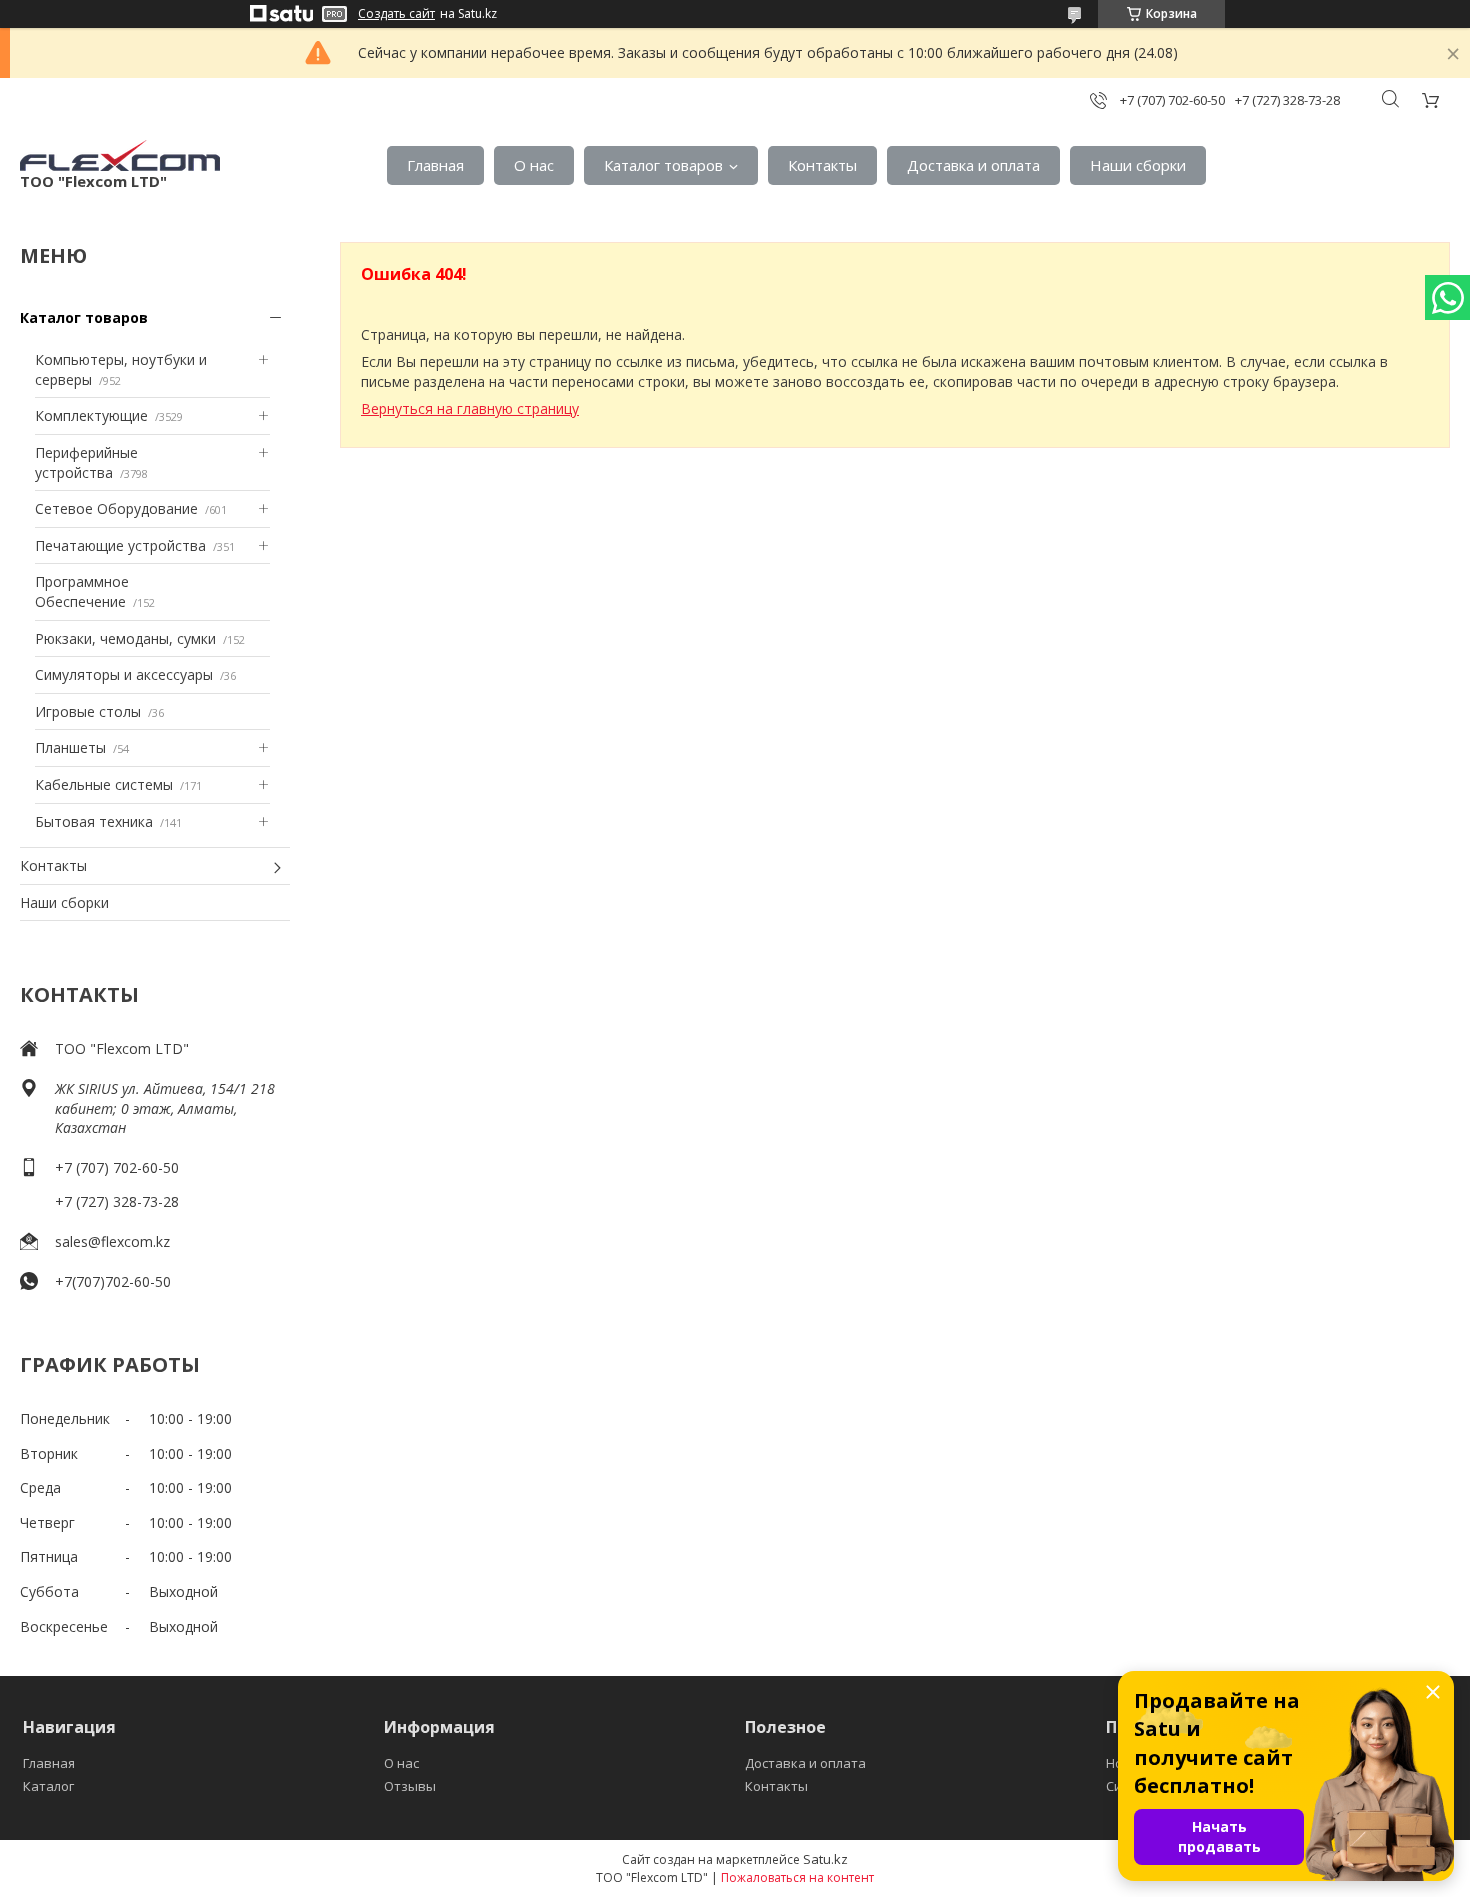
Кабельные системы (104, 784)
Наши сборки (1138, 165)
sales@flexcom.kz (112, 1241)
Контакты (822, 165)
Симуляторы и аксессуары (124, 674)
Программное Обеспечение (82, 591)
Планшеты (70, 747)
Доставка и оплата (973, 165)
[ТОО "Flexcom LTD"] (120, 155)
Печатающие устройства (120, 545)
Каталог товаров (663, 165)
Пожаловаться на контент (797, 1877)
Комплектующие (91, 415)
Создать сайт (396, 14)
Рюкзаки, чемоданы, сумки (125, 638)
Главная (435, 165)
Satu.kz (825, 1859)
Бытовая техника (94, 821)
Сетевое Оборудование (116, 508)
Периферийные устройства (86, 462)
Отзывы (410, 1786)
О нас (534, 165)
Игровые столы (88, 711)
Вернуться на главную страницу (470, 408)
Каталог (48, 1786)
